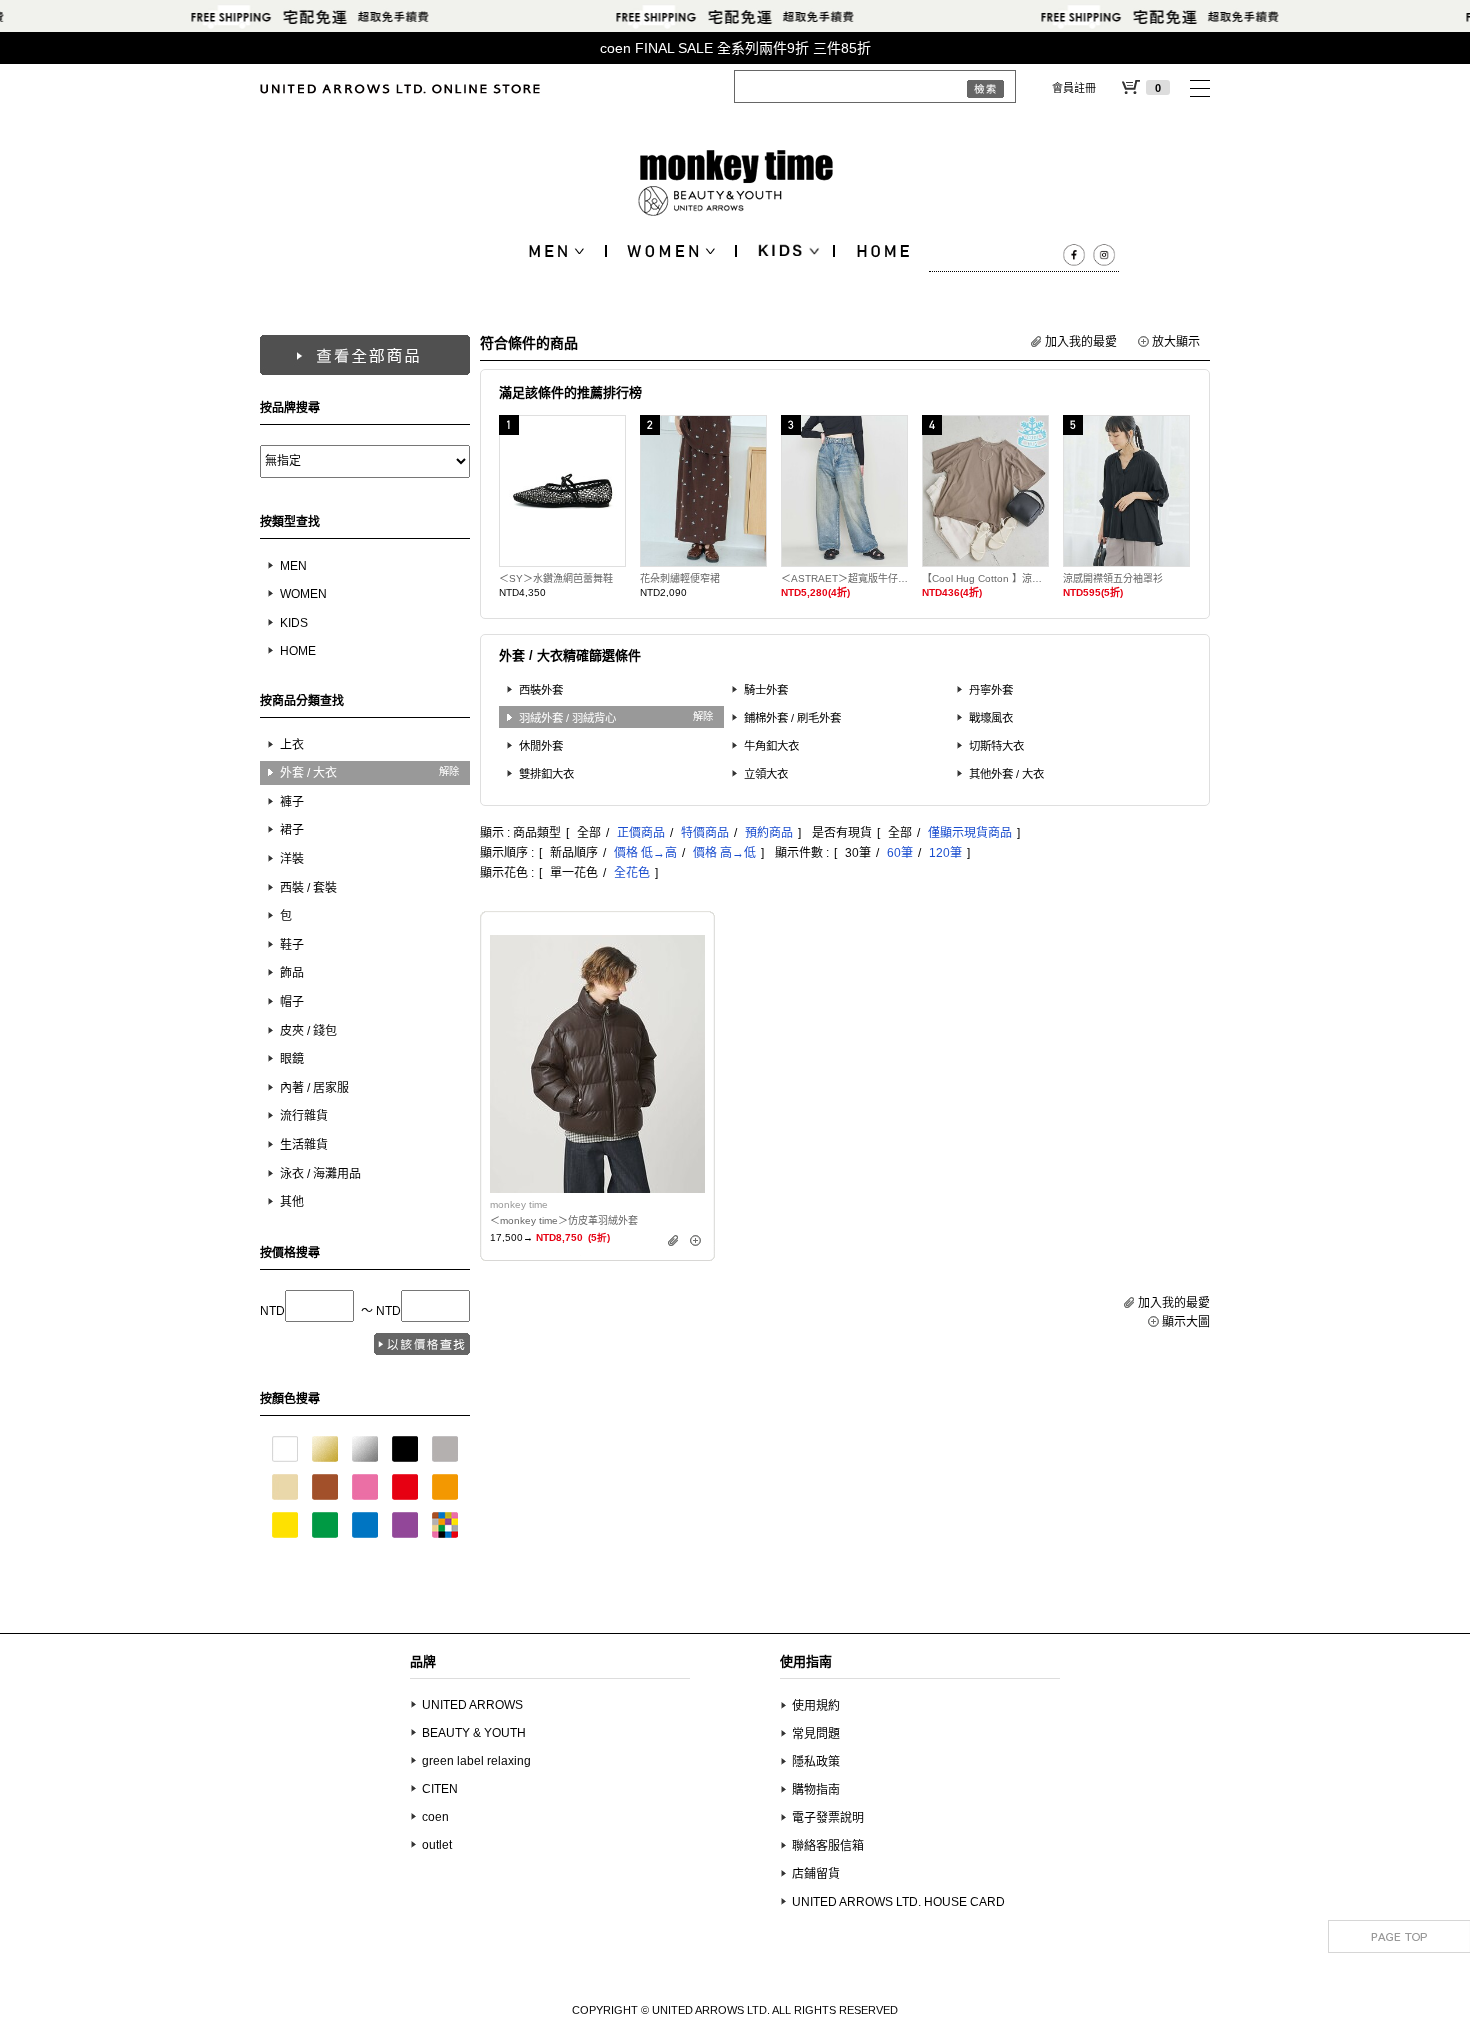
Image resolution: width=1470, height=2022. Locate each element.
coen (435, 1817)
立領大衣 (766, 774)
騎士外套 (766, 690)
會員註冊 (1074, 88)
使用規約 (816, 1706)
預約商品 (769, 833)
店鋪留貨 (816, 1874)
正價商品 (641, 833)
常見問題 (816, 1734)
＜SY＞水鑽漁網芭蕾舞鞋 (556, 578)
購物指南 (816, 1790)
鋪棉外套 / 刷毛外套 (792, 718)
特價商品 (705, 833)
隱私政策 (816, 1762)
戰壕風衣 (991, 718)
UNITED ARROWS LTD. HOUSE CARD (898, 1902)
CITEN (440, 1789)
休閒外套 (541, 746)
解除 (449, 771)
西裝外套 (541, 690)
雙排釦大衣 (546, 774)
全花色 (632, 873)
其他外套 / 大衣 (1006, 774)
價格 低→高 (645, 853)
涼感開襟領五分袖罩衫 (1113, 578)
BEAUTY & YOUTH (474, 1733)
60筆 (900, 853)
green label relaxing (476, 1761)
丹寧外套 (991, 690)
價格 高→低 (724, 853)
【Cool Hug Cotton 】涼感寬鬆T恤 (985, 578)
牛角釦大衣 (771, 746)
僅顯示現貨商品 (970, 833)
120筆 (945, 853)
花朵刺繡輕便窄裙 (680, 578)
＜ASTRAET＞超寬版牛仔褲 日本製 (844, 578)
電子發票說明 (828, 1818)
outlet (437, 1845)
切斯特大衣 (996, 746)
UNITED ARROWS (472, 1705)
